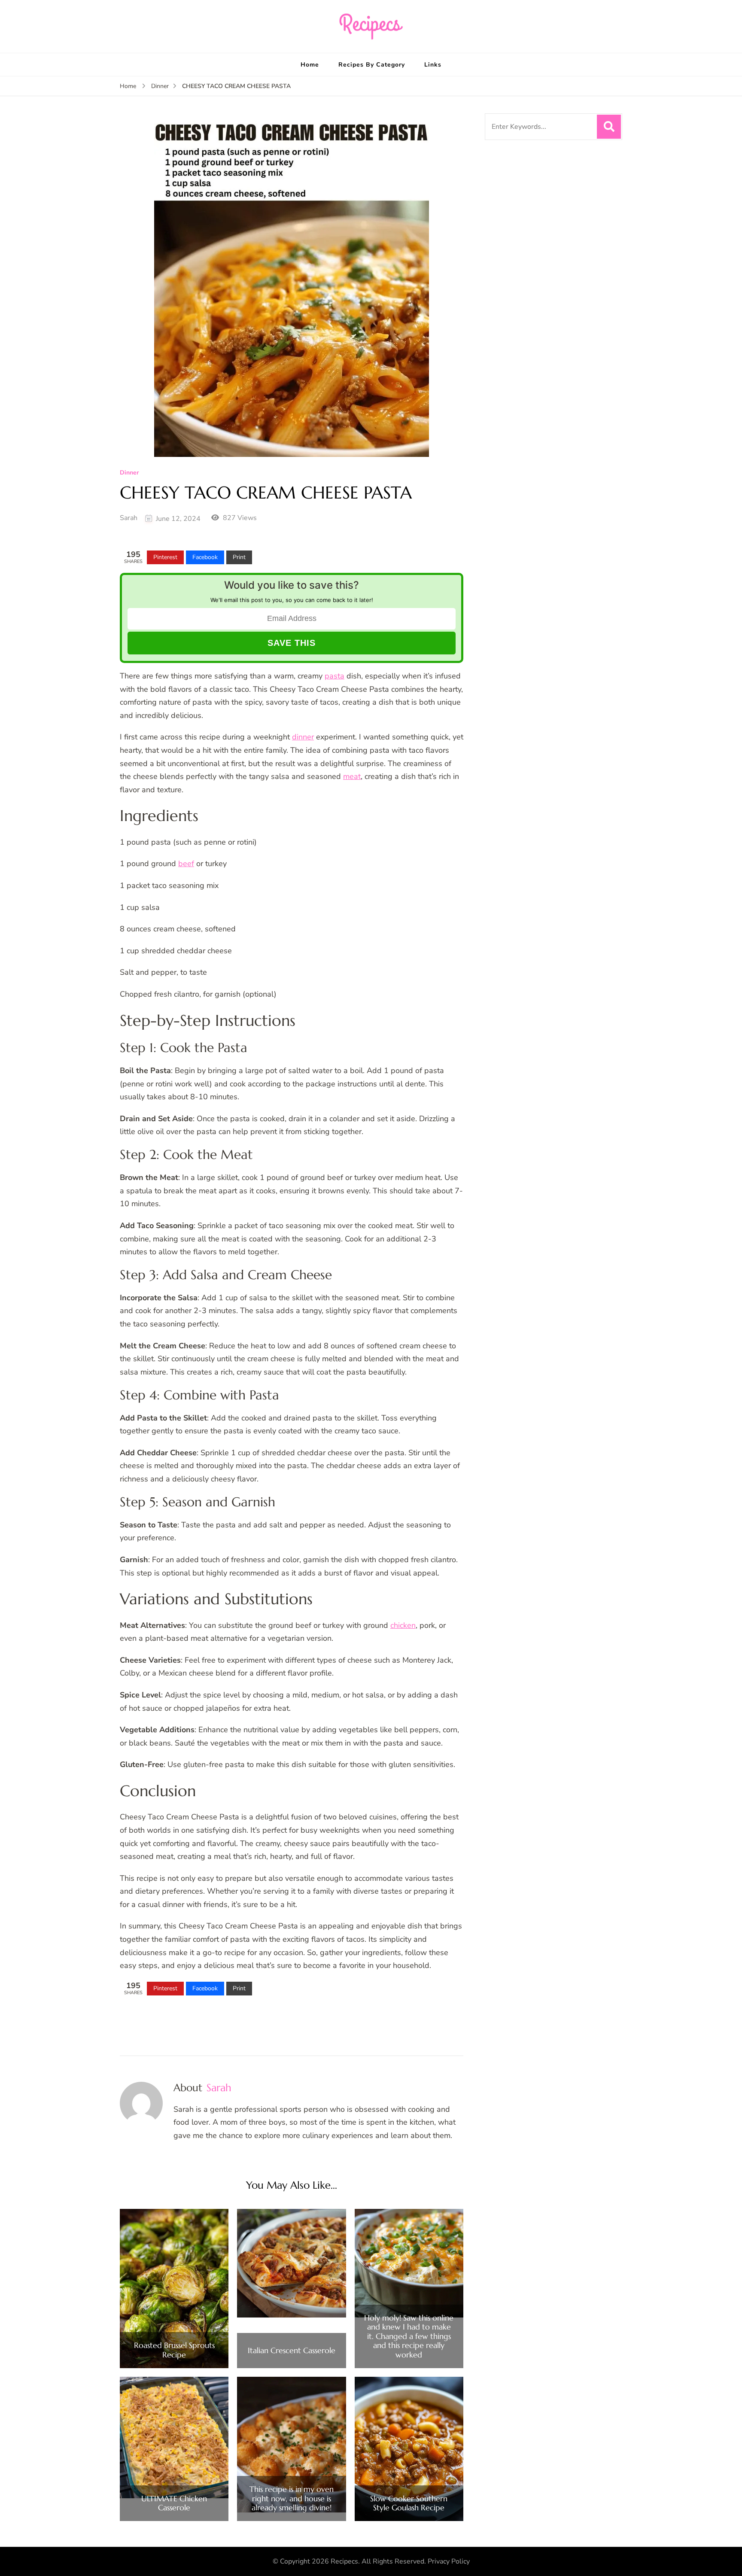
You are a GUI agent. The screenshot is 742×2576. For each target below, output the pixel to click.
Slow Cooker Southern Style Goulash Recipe (409, 2503)
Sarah (129, 518)
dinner (303, 737)
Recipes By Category (372, 65)
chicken (403, 1625)
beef (186, 864)
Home (310, 65)
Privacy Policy (449, 2561)
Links (433, 65)
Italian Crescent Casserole (292, 2351)
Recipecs (344, 2561)
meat (352, 776)
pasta (335, 676)
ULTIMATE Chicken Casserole (174, 2503)
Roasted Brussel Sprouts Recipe (174, 2350)
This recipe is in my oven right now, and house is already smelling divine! (292, 2498)
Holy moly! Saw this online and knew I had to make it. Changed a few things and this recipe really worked (409, 2336)
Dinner (129, 473)
